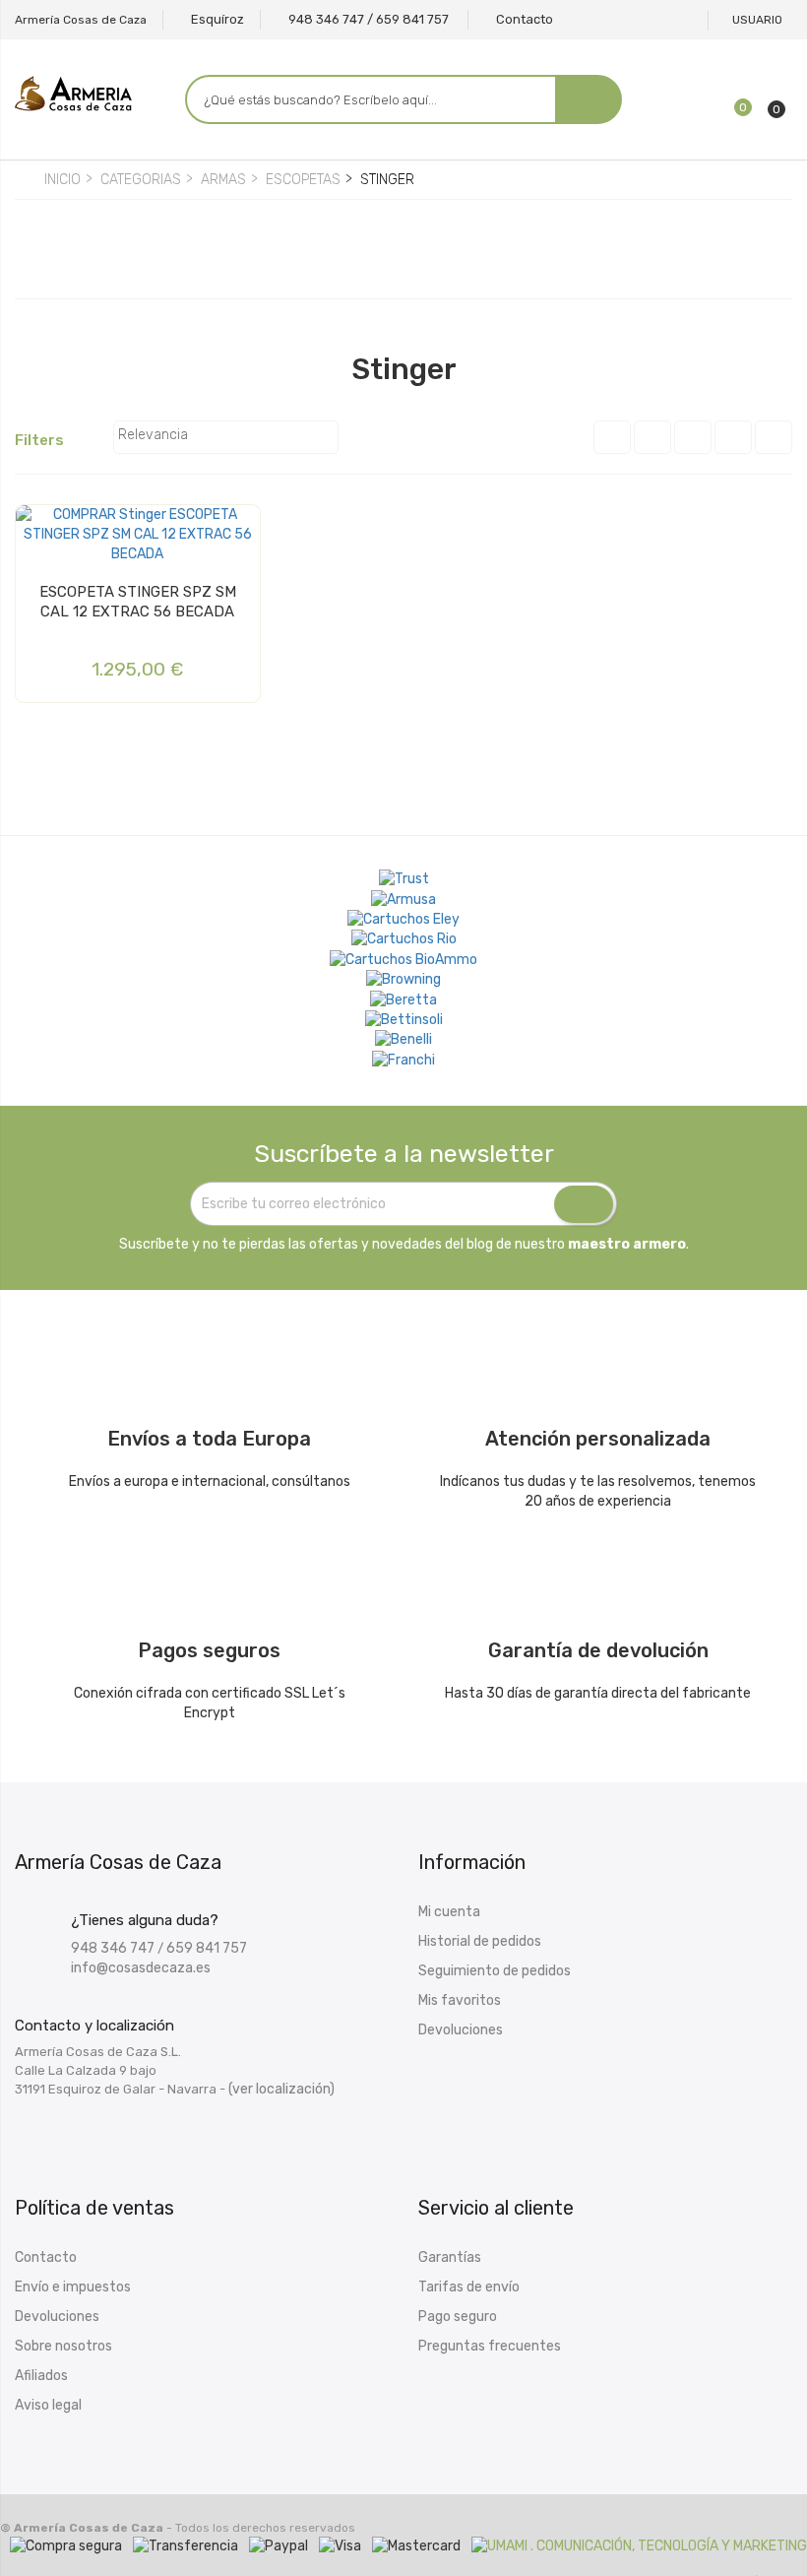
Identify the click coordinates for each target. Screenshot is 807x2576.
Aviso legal (48, 2405)
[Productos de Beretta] (403, 999)
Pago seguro (458, 2317)
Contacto (46, 2257)
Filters (49, 441)
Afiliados (41, 2376)
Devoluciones (461, 2030)
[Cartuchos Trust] (404, 879)
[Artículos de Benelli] (403, 1040)
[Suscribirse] (584, 1204)
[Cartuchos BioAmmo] (403, 959)
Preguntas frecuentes (490, 2346)
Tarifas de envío (469, 2287)
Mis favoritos (460, 2000)
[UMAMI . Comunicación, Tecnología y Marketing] (639, 2546)
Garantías (450, 2257)
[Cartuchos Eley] (403, 920)
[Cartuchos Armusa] (403, 899)
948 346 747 (113, 1948)
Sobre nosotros (63, 2346)
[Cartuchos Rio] (404, 939)
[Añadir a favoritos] (36, 528)
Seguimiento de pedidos (495, 1971)
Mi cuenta (449, 1912)
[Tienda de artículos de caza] (404, 1020)
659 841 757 (207, 1948)
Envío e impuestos (73, 2287)
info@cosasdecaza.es (141, 1968)
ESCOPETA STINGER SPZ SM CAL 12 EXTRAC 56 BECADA (138, 602)
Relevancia (223, 437)
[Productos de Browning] (403, 980)
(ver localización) (281, 2089)
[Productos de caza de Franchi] (403, 1060)
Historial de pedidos (480, 1941)
